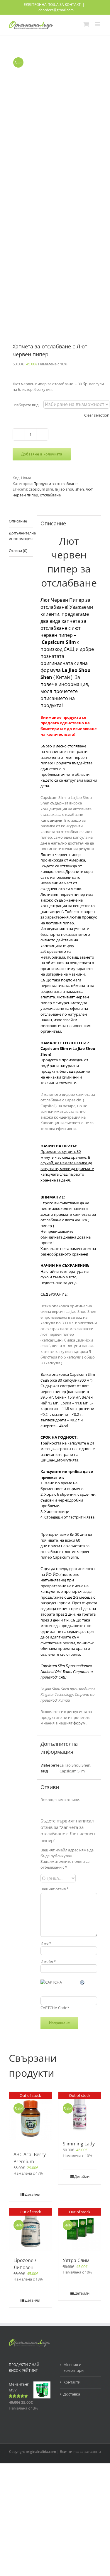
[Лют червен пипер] (55, 190)
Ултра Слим (76, 2260)
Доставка (72, 2394)
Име (46, 1943)
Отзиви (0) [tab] (18, 551)
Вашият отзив (55, 1889)
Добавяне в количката (42, 454)
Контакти (72, 2382)
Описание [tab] (18, 521)
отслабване (50, 495)
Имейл (48, 1961)
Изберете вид (26, 405)
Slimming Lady (79, 2144)
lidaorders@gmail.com (55, 10)
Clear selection (97, 415)
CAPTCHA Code (54, 2008)
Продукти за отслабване (55, 484)
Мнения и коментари (73, 2367)
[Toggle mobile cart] (86, 24)
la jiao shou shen (69, 489)
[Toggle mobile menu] (98, 24)
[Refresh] (82, 1982)
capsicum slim (41, 489)
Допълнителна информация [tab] (21, 536)
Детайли (33, 2194)
